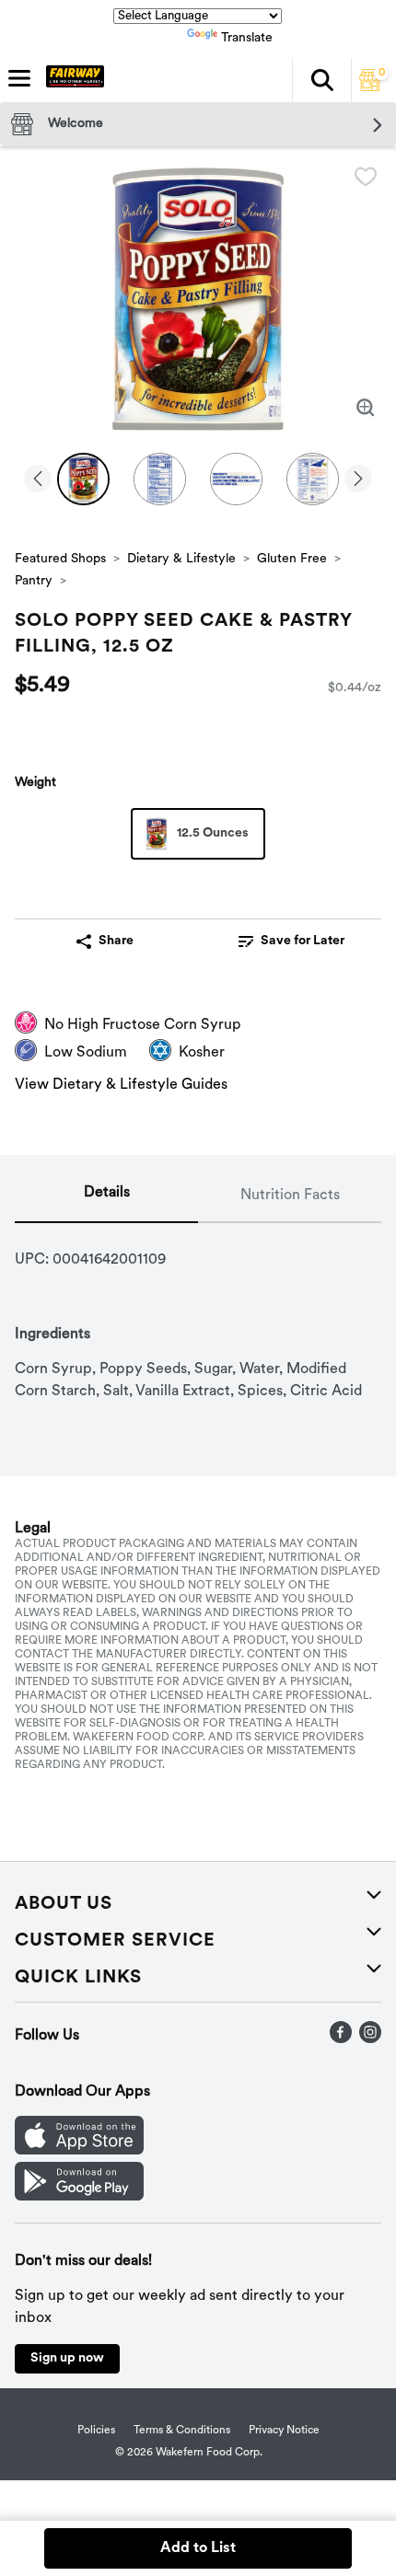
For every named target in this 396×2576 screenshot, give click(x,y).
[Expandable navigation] (19, 78)
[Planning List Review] (370, 87)
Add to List (198, 2548)
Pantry (34, 581)
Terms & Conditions (182, 2431)
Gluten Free (292, 559)
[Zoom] (366, 408)
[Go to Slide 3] (236, 479)
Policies (96, 2431)
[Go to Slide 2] (160, 479)
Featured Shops (60, 559)
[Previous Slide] (38, 480)
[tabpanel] (198, 1313)
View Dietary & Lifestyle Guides (121, 1085)
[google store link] (79, 2197)
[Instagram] (370, 2039)
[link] (291, 941)
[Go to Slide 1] (83, 479)
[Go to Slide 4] (313, 479)
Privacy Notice (284, 2431)
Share (116, 941)
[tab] (106, 1196)
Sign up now (67, 2358)
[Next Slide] (358, 480)
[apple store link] (79, 2151)
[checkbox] (366, 177)
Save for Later (303, 941)
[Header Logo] (71, 80)
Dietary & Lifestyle (181, 559)
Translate (247, 38)
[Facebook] (341, 2039)
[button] (321, 80)
